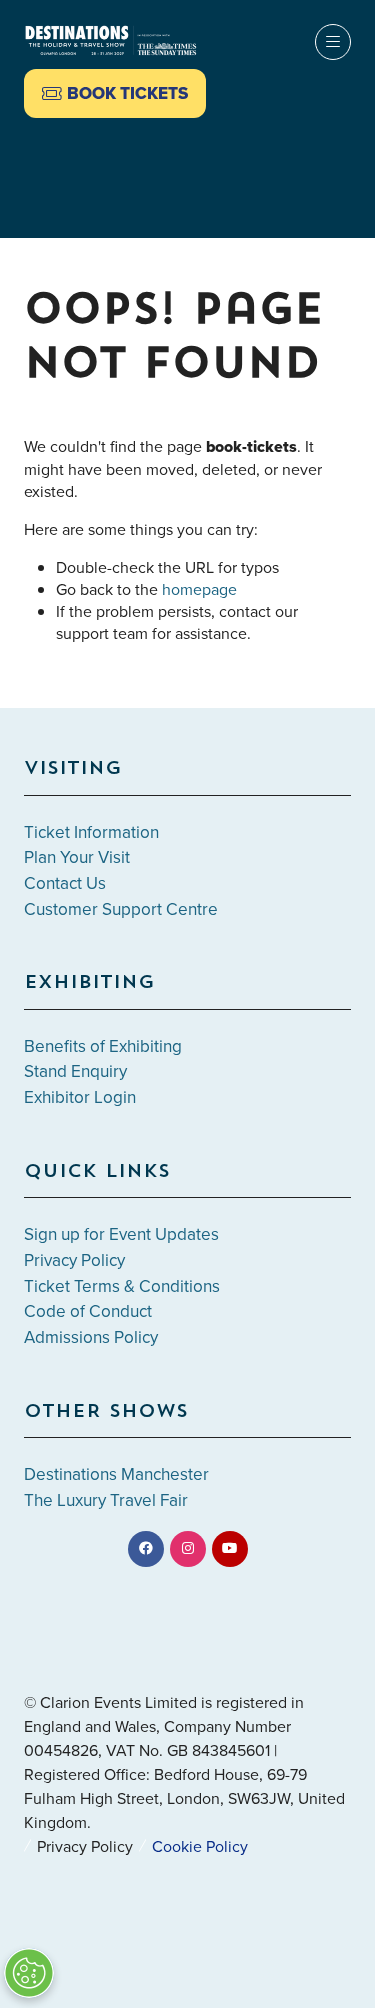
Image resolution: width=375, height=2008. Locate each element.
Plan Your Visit (77, 857)
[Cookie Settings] (29, 1973)
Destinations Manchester (116, 1474)
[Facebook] (146, 1549)
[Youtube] (230, 1549)
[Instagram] (188, 1549)
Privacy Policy (74, 1260)
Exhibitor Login (80, 1097)
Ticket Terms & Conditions (122, 1286)
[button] (115, 94)
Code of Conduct (88, 1311)
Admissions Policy (91, 1337)
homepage (199, 589)
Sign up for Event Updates (121, 1234)
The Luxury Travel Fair (106, 1500)
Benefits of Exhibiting (103, 1046)
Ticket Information (91, 832)
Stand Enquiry (75, 1071)
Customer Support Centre (121, 909)
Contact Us (65, 883)
